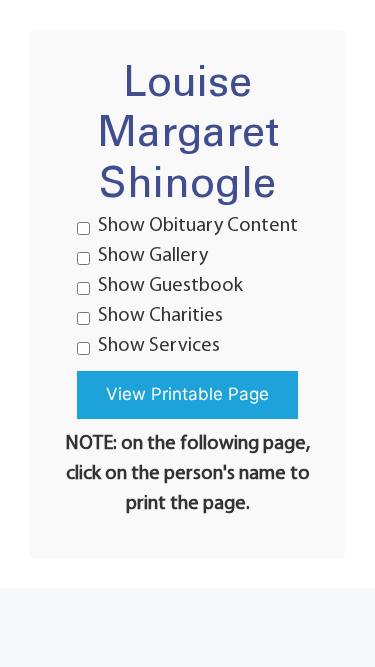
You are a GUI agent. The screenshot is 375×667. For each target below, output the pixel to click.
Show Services (159, 346)
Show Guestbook (170, 286)
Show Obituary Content (198, 226)
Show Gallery (153, 256)
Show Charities (160, 316)
